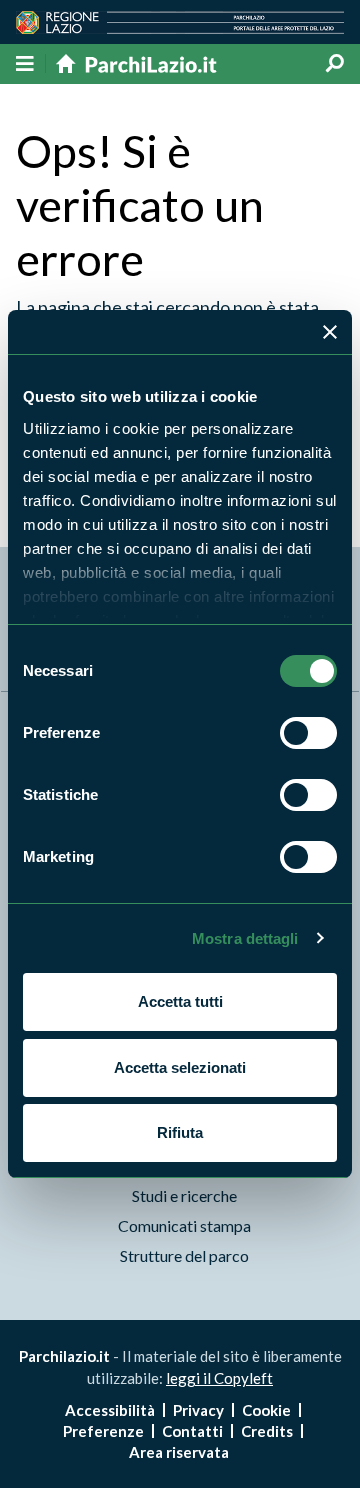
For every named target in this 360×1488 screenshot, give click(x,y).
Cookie (266, 1410)
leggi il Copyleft (219, 1378)
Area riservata (179, 1452)
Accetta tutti (180, 1001)
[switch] (308, 733)
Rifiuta (180, 1132)
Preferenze (103, 1431)
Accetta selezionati (180, 1067)
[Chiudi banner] (330, 332)
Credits (267, 1431)
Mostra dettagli (245, 938)
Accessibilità (110, 1410)
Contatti (192, 1431)
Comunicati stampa (184, 1225)
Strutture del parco (184, 1255)
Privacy (198, 1410)
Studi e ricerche (184, 1195)
